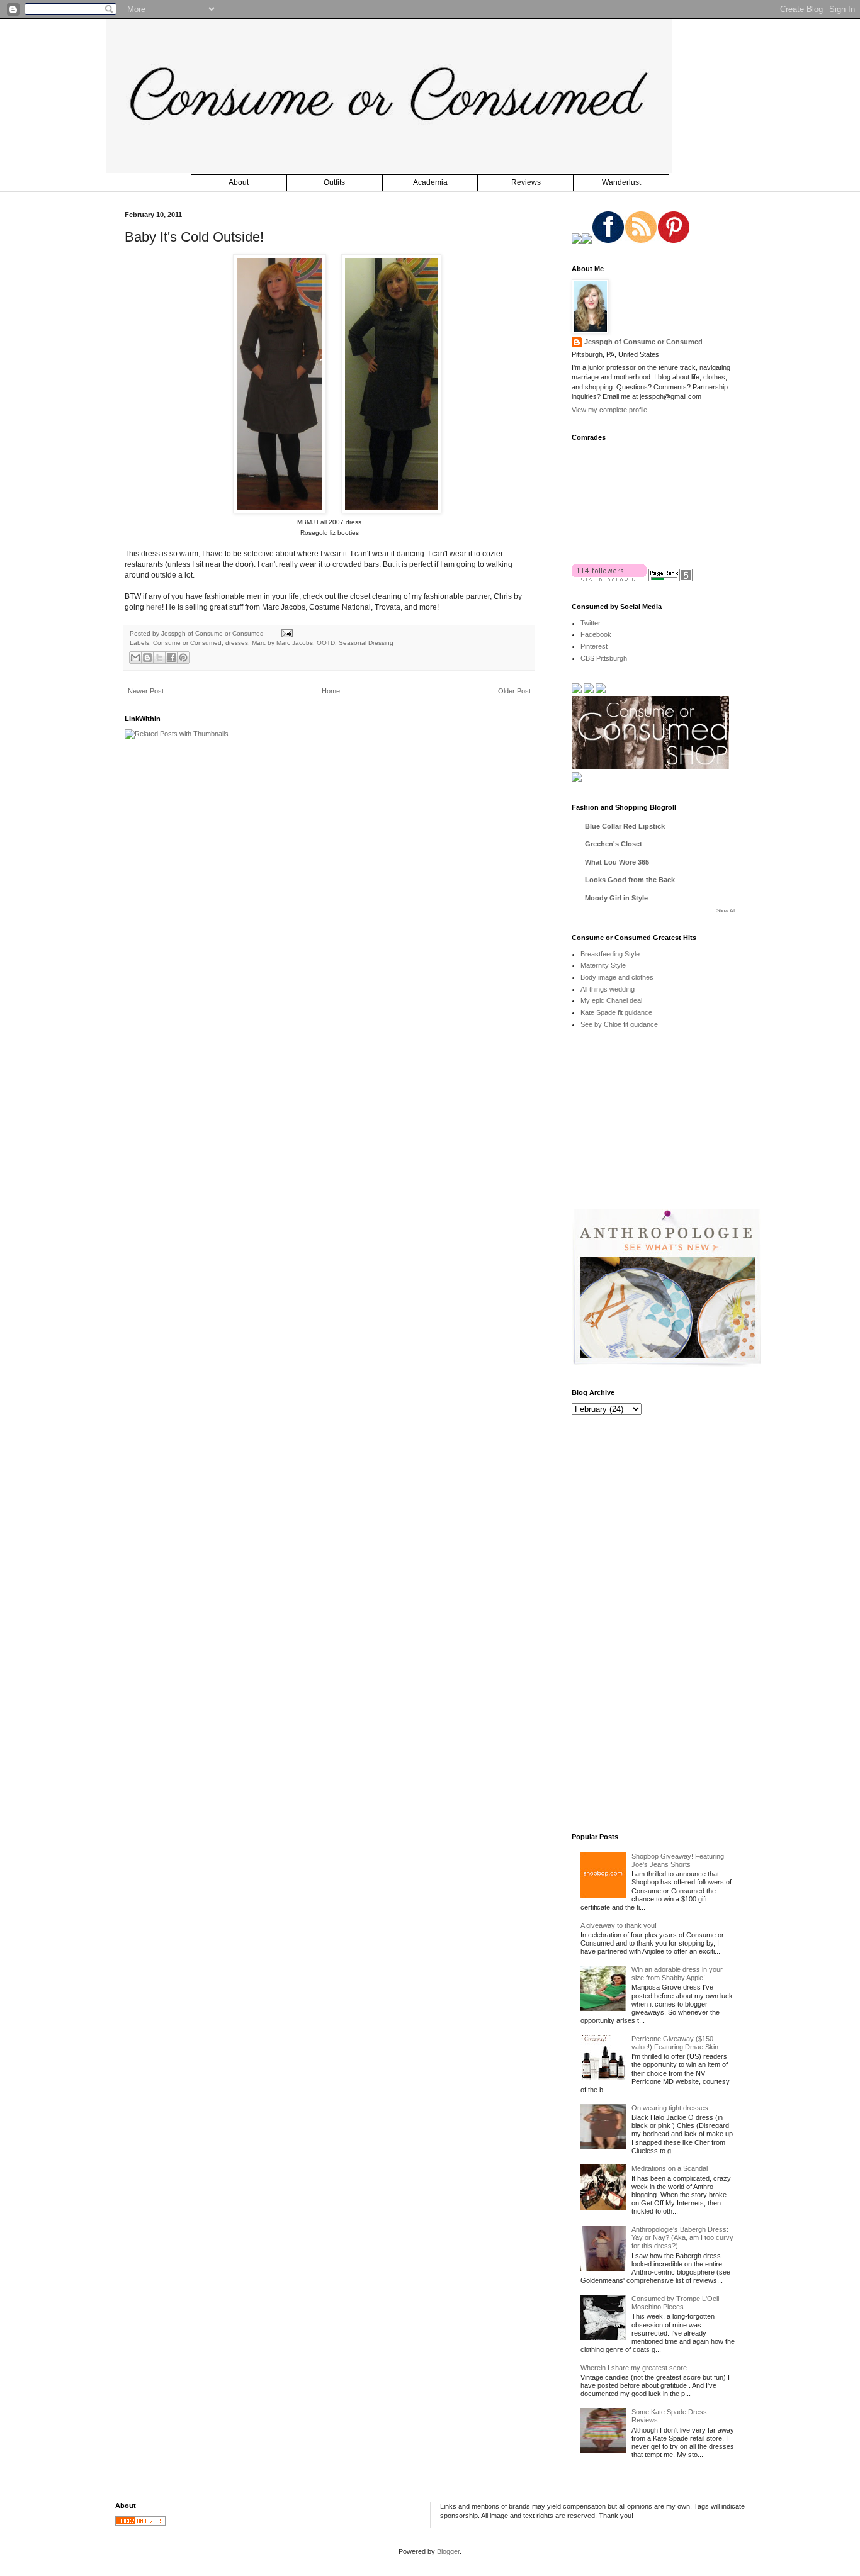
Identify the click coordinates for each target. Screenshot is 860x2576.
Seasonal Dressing (366, 643)
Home (331, 691)
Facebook (596, 634)
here (154, 607)
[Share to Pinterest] (183, 658)
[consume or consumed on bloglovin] (609, 579)
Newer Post (146, 691)
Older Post (514, 691)
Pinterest (594, 646)
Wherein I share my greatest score (634, 2368)
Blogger (448, 2551)
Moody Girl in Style (616, 898)
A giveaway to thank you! (619, 1925)
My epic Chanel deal (611, 1000)
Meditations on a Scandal (670, 2168)
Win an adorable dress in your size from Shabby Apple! (677, 1974)
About (239, 182)
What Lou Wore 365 (617, 862)
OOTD (326, 643)
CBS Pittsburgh (604, 658)
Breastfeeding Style (610, 954)
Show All (726, 911)
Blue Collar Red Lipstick (625, 826)
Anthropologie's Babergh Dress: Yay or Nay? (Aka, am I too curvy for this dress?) (682, 2237)
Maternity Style (603, 965)
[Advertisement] (666, 1128)
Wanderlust (621, 182)
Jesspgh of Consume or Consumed (213, 633)
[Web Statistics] (140, 2523)
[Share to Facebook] (171, 658)
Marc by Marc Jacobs (282, 643)
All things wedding (608, 989)
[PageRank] (670, 579)
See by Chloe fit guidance (619, 1024)
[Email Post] (286, 633)
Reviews (526, 182)
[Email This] (135, 658)
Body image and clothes (617, 977)
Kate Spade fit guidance (616, 1012)
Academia (430, 182)
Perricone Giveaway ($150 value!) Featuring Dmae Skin (675, 2043)
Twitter (591, 623)
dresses (237, 643)
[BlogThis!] (147, 658)
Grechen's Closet (614, 844)
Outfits (334, 182)
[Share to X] (159, 658)
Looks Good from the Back (630, 880)
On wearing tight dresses (670, 2108)
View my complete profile (609, 410)
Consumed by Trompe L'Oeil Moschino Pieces (675, 2303)
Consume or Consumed (187, 643)
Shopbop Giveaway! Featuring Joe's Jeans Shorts (678, 1860)
